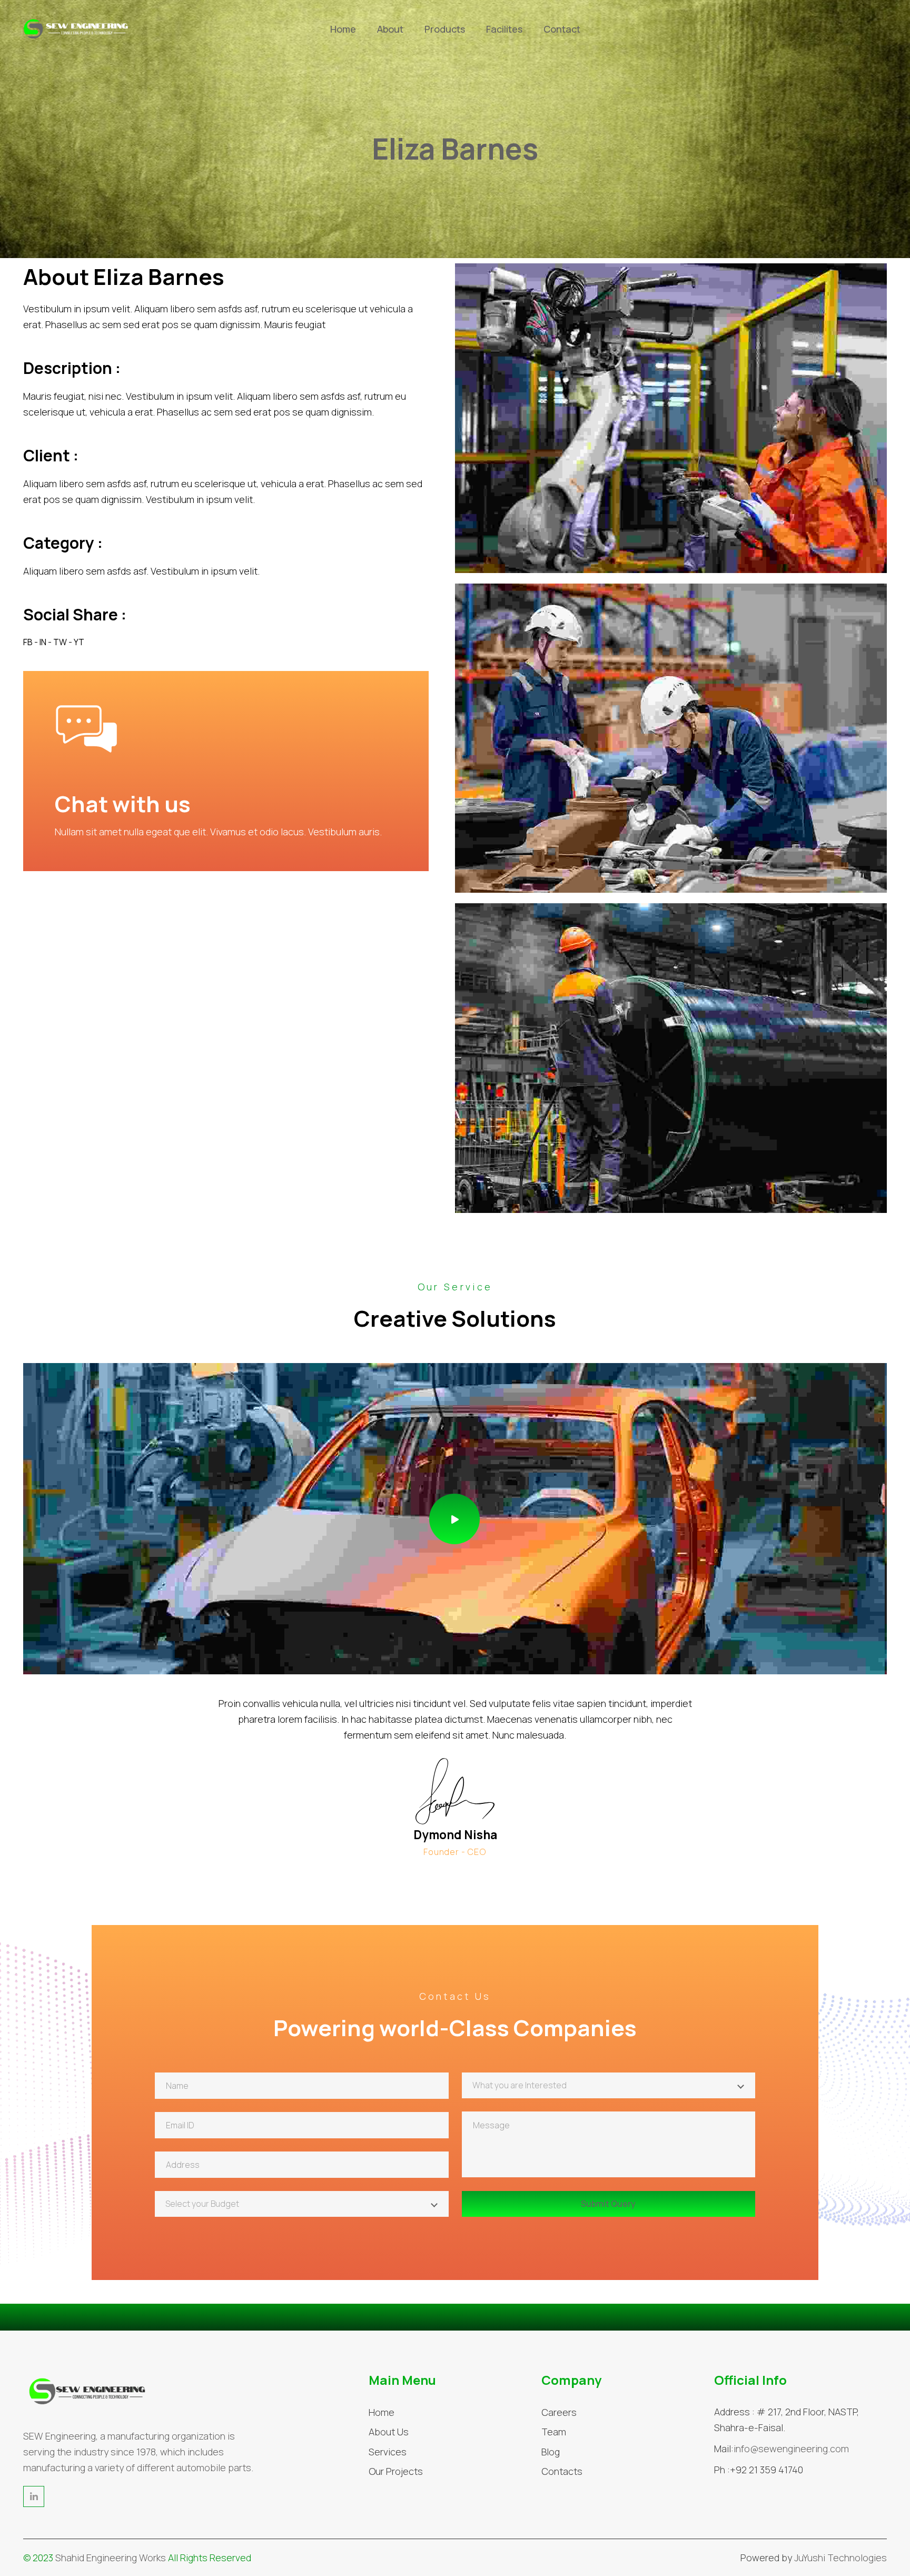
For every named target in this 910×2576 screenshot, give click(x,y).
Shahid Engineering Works (111, 2558)
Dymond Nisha (455, 1835)
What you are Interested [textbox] (520, 2085)
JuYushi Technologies (840, 2558)
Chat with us (123, 804)
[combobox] (609, 2085)
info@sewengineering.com (791, 2449)
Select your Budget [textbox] (202, 2204)
